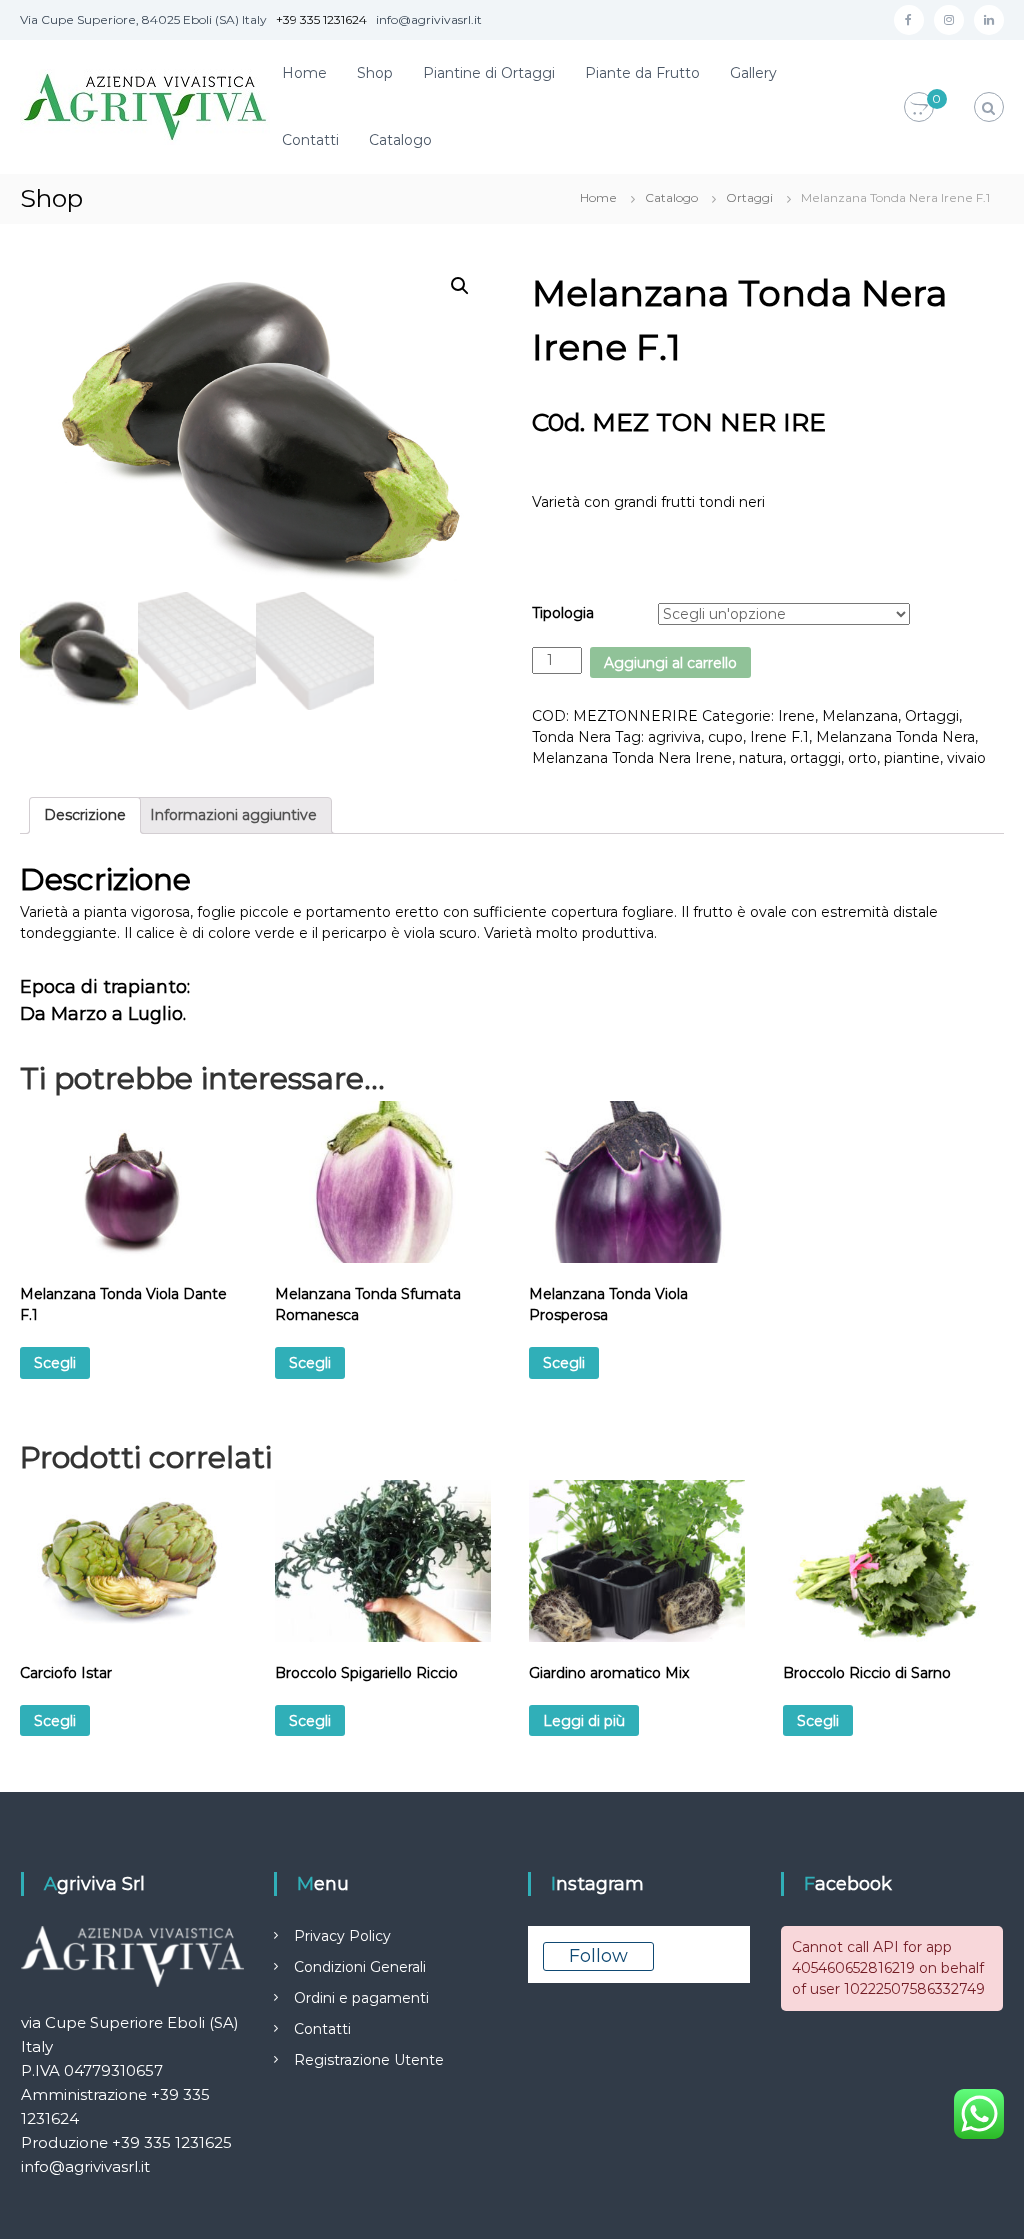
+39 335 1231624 (321, 19)
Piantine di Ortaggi (489, 73)
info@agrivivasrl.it (85, 2166)
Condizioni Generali (360, 1967)
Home (304, 73)
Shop (375, 73)
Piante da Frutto (642, 73)
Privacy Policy (342, 1936)
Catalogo (400, 140)
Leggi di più (584, 1721)
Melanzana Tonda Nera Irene (632, 758)
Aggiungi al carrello (670, 663)
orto (862, 758)
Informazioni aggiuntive (233, 815)
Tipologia (563, 613)
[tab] (85, 815)
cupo (725, 737)
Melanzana (860, 716)
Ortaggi (749, 197)
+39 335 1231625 (172, 2142)
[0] (919, 108)
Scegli (55, 1363)
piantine (912, 758)
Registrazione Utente (369, 2060)
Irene (796, 716)
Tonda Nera (571, 737)
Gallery (753, 73)
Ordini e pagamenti (361, 1998)
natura (761, 758)
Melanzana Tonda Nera (895, 737)
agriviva (674, 737)
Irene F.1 (779, 737)
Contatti (310, 140)
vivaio (966, 758)
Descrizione (85, 815)
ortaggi (815, 758)
